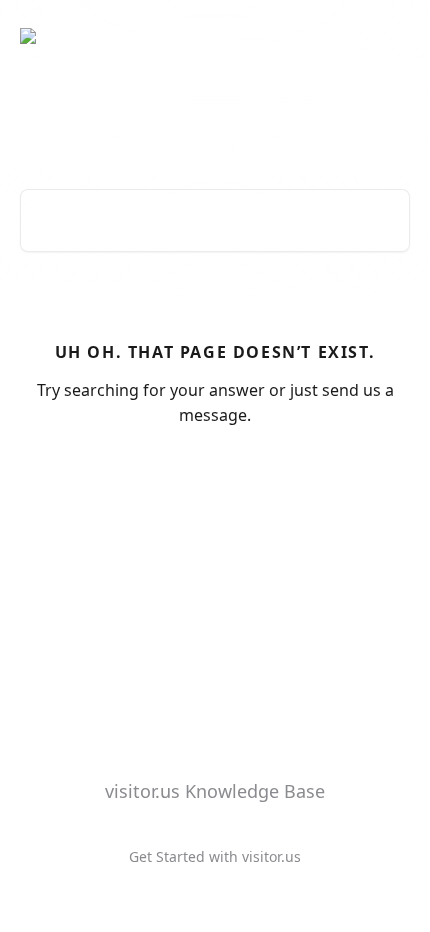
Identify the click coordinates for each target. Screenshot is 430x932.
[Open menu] (392, 36)
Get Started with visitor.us (215, 856)
